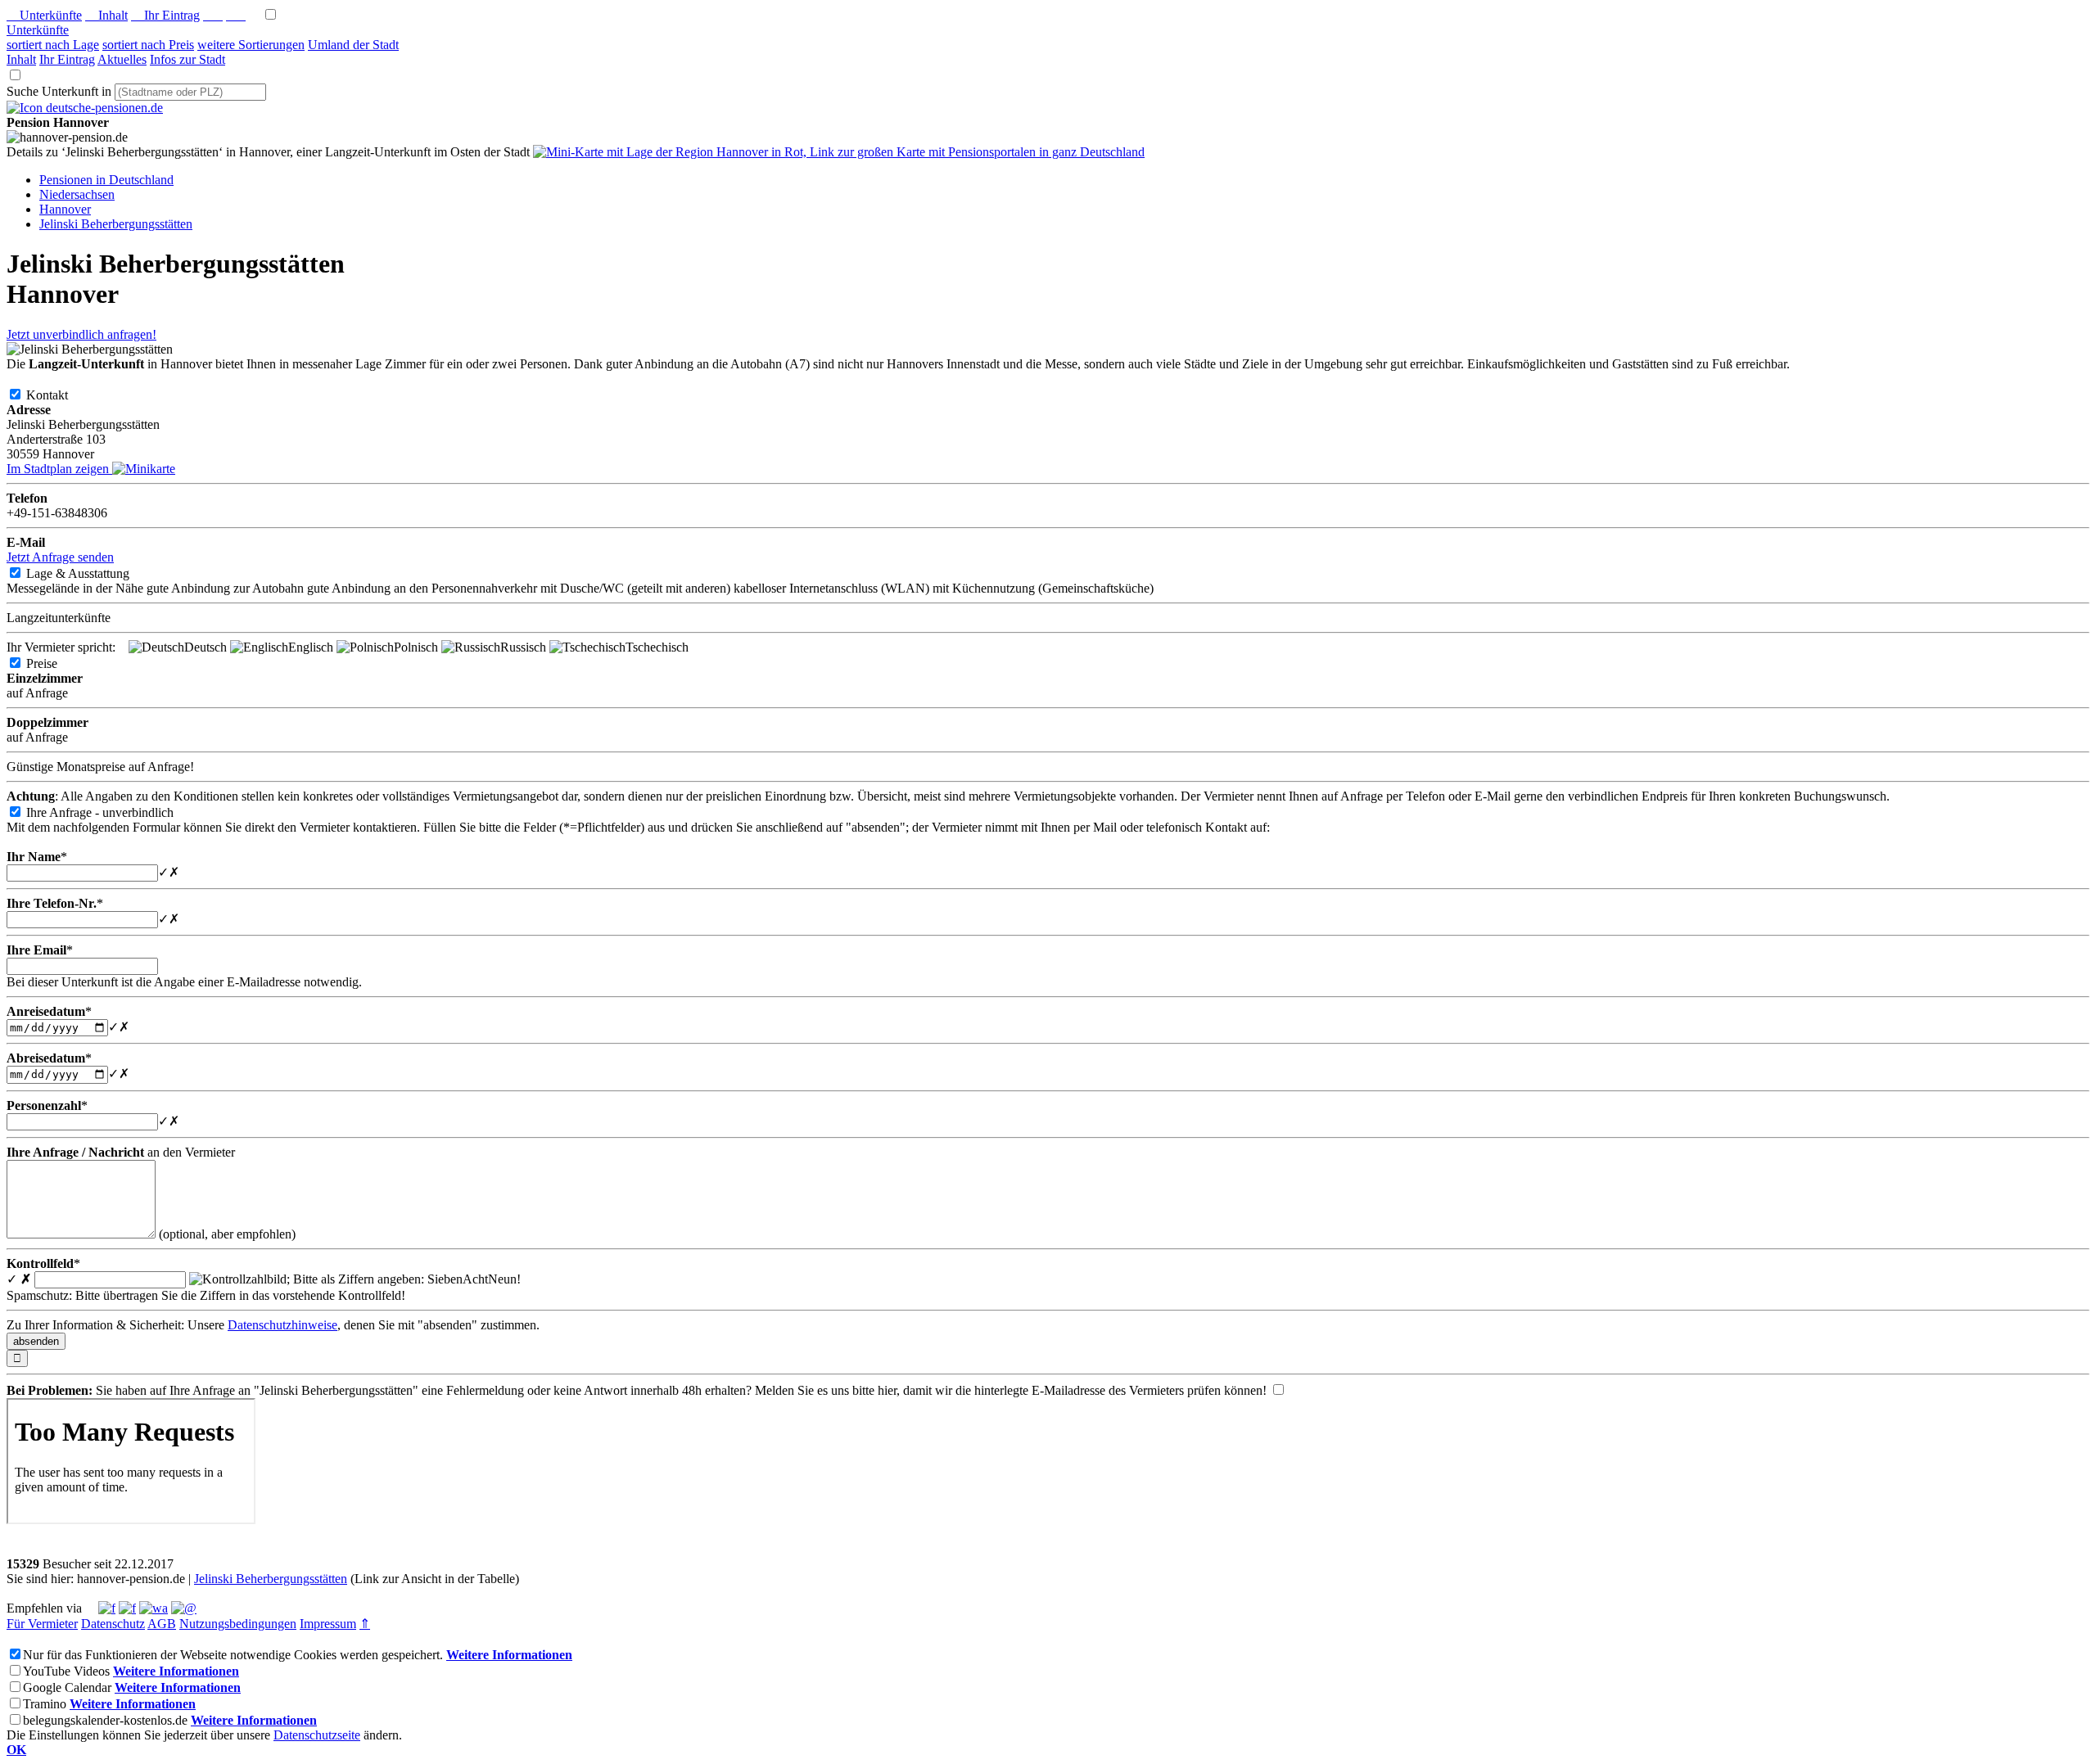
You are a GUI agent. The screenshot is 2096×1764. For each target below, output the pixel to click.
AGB (162, 1624)
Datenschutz (113, 1624)
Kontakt (60, 395)
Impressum (328, 1624)
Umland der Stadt (353, 45)
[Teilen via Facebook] (107, 1608)
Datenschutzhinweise (282, 1325)
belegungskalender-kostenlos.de (105, 1720)
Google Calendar (67, 1687)
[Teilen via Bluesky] (127, 1608)
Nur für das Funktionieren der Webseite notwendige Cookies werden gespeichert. (233, 1655)
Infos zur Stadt (187, 59)
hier (887, 1390)
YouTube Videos (66, 1671)
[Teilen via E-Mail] (184, 1608)
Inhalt (106, 15)
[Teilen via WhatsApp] (154, 1608)
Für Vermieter (42, 1624)
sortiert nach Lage (53, 45)
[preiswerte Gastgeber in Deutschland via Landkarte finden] (839, 152)
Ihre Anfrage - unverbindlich (113, 812)
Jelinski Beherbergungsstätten (271, 1579)
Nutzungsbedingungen (238, 1624)
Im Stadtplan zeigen (59, 469)
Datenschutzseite (317, 1735)
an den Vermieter (121, 1152)
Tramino (45, 1704)
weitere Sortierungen (251, 45)
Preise (55, 663)
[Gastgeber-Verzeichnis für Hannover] (85, 108)
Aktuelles (122, 59)
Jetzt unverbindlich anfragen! (81, 334)
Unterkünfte (44, 15)
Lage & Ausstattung (91, 573)
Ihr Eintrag (165, 15)
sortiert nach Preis (148, 45)
